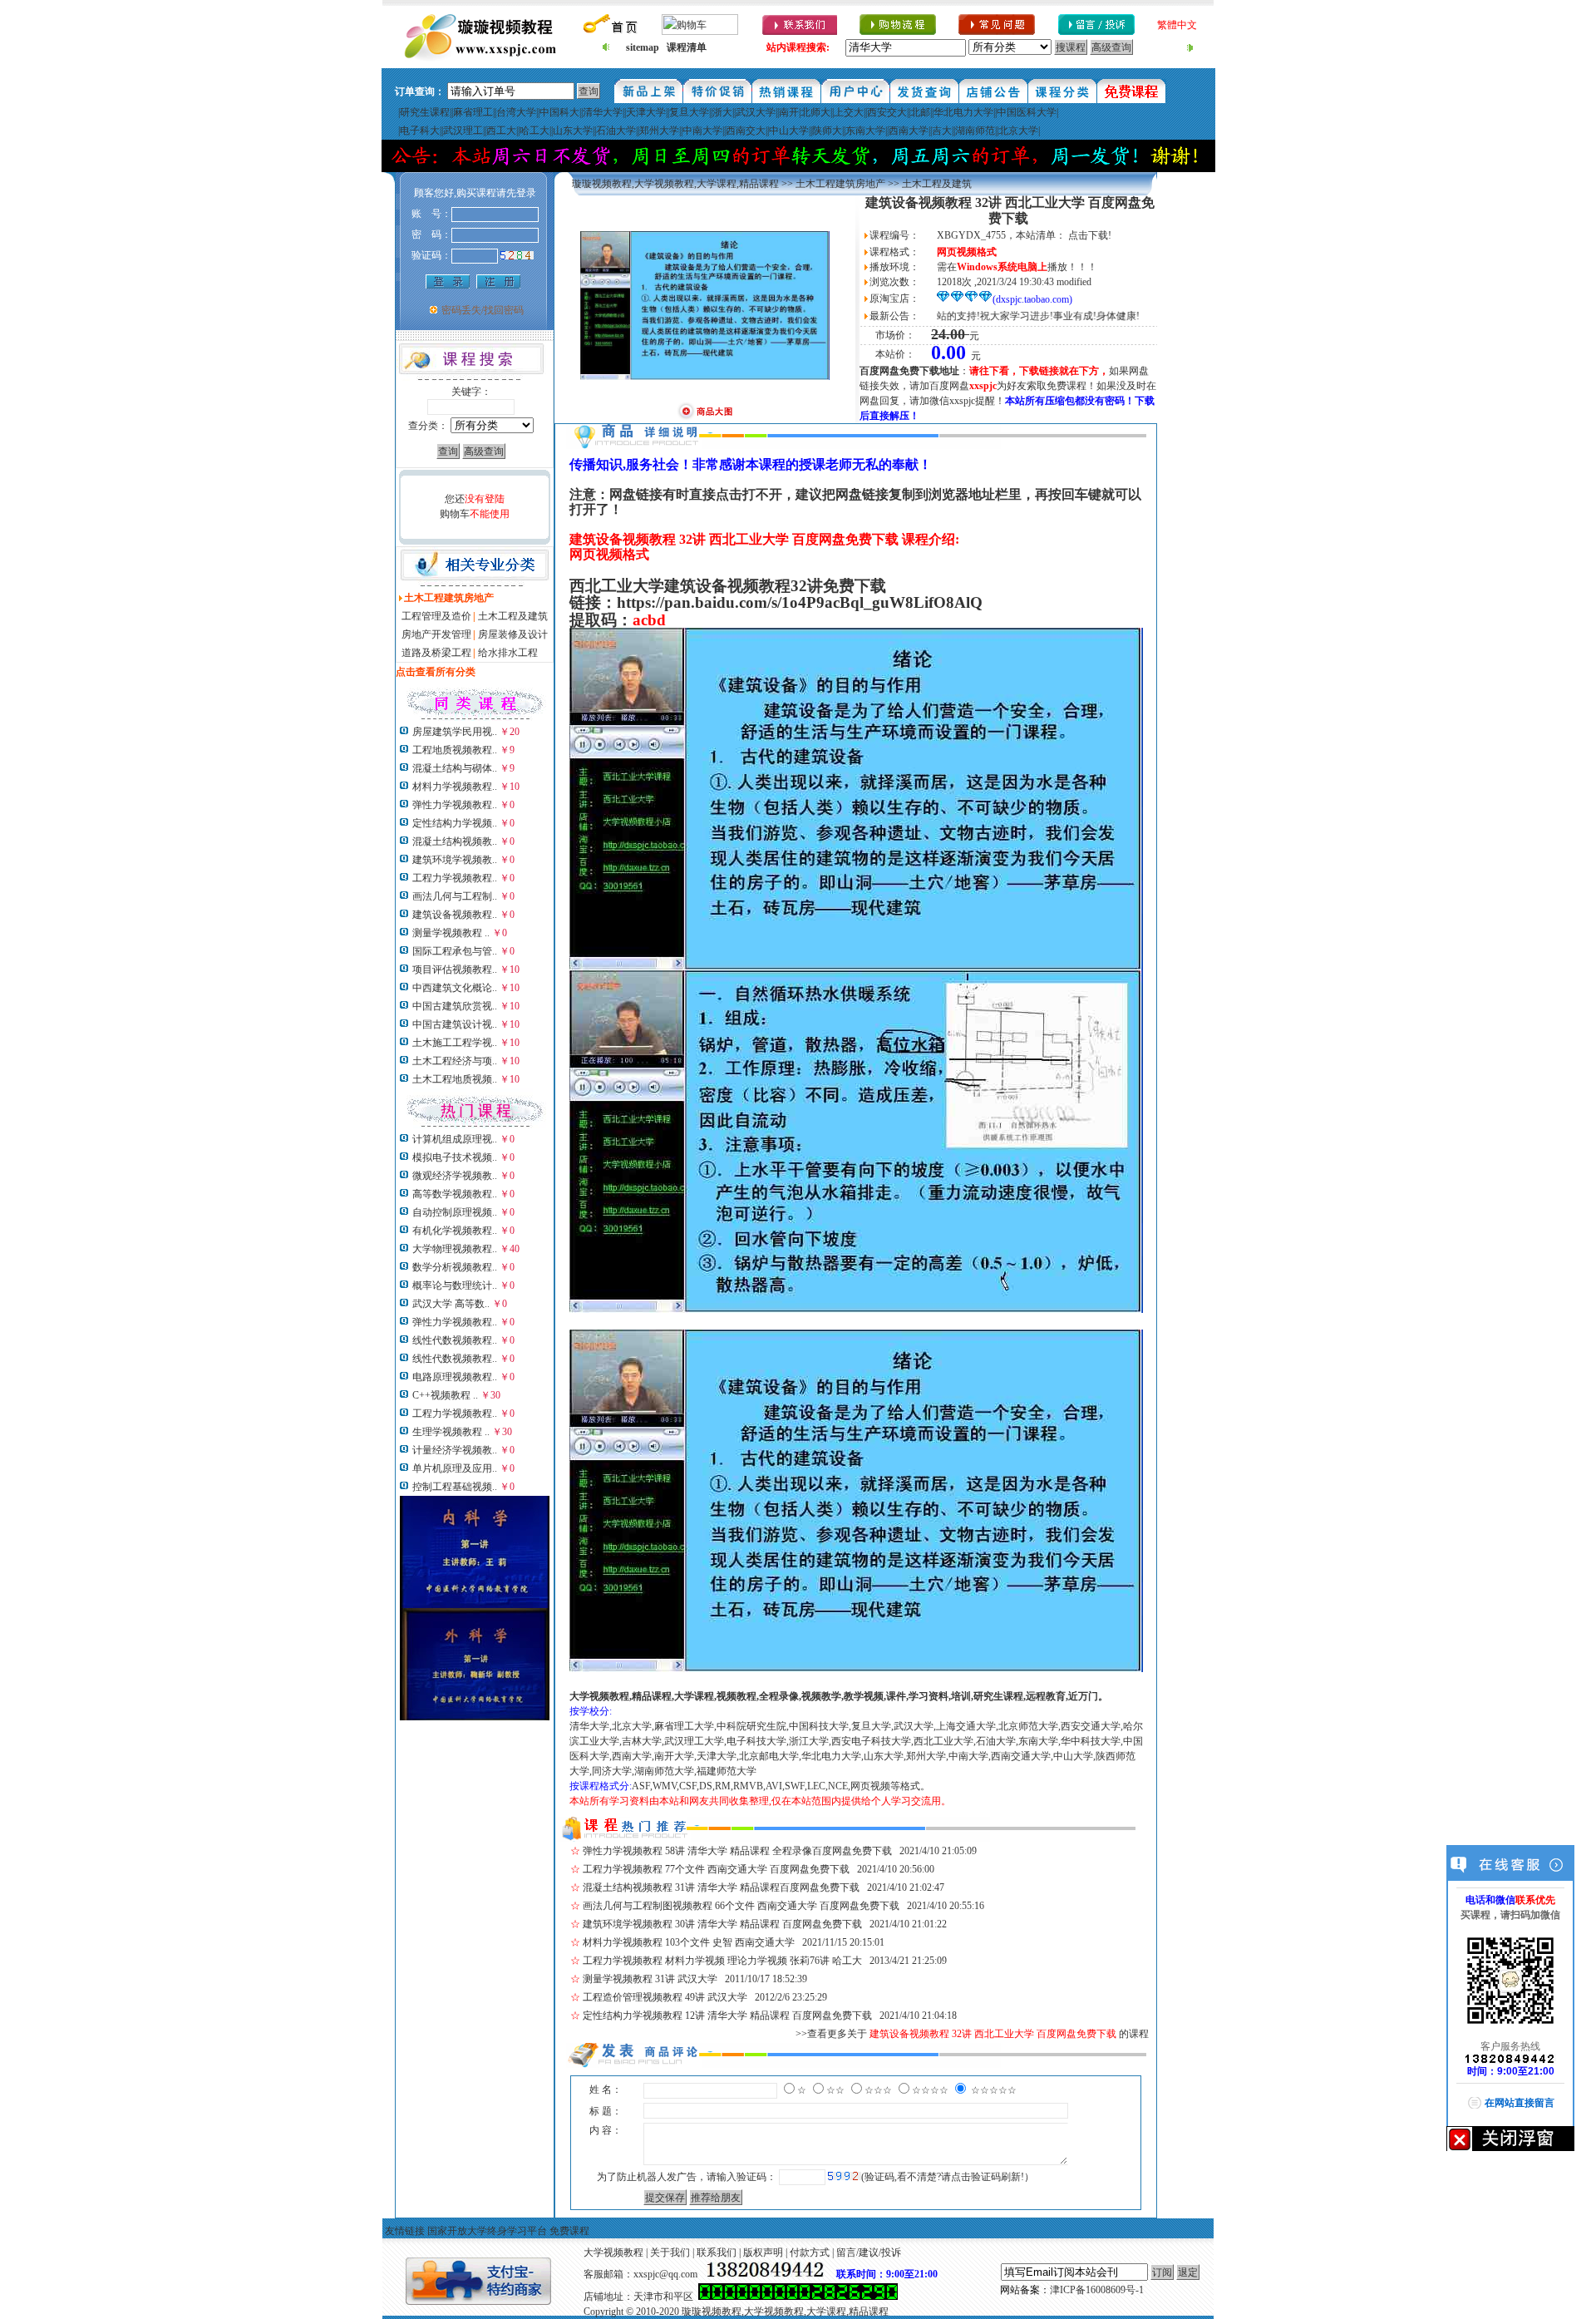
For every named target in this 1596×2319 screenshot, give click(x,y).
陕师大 (827, 131)
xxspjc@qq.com (665, 2274)
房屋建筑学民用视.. (455, 732)
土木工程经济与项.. (455, 1061)
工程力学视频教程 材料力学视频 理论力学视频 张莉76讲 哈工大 (722, 1961)
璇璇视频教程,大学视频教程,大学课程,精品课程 (675, 184)
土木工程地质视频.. (455, 1079)
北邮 (920, 112)
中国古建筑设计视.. (455, 1024)
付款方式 (810, 2252)
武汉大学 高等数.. (451, 1304)
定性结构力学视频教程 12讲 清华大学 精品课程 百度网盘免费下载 (727, 2016)
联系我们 (717, 2252)
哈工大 (534, 131)
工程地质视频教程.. (455, 750)
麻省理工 (473, 112)
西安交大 (887, 112)
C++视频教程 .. (445, 1395)
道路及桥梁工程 (436, 653)
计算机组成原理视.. (455, 1139)
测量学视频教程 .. (451, 933)
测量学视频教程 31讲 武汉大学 (650, 1979)
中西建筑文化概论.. (455, 988)
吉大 (942, 131)
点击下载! (1090, 235)
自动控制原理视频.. (455, 1212)
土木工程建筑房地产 (840, 184)
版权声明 (763, 2252)
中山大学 (789, 131)
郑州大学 (659, 131)
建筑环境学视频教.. (455, 860)
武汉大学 (756, 112)
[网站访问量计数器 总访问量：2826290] (798, 2297)
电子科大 (420, 131)
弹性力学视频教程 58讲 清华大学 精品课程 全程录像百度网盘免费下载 (737, 1851)
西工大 (501, 131)
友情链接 (405, 2231)
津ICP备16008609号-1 (1097, 2290)
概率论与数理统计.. (455, 1285)
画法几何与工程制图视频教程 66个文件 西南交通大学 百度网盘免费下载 (741, 1906)
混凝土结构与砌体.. (455, 768)
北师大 (815, 112)
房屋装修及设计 (513, 634)
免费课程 (569, 2231)
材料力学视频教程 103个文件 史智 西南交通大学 (689, 1942)
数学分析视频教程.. (455, 1267)
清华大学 (603, 112)
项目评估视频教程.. (455, 970)
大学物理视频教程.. (455, 1249)
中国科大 (559, 112)
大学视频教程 (613, 2252)
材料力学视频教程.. (455, 787)
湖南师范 (975, 131)
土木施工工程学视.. (455, 1043)
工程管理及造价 (436, 616)
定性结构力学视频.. (455, 823)
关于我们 (670, 2252)
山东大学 (573, 131)
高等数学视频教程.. (455, 1194)
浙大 (722, 112)
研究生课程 (425, 112)
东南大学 (865, 131)
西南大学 (909, 131)
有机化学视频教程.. (455, 1231)
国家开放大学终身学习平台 (487, 2231)
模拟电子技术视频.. (455, 1157)
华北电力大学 (963, 112)
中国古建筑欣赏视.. (455, 1006)
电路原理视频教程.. (455, 1377)
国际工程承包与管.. (455, 951)
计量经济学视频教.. (455, 1450)
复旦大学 (689, 112)
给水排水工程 (508, 653)
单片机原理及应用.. (455, 1468)
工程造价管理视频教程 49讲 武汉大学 (665, 1997)
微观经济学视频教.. (455, 1176)
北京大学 (1018, 131)
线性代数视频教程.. (455, 1340)
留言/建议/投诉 (869, 2252)
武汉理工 (463, 131)
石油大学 (616, 131)
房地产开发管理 (436, 634)
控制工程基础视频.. (455, 1487)
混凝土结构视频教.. (455, 841)
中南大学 (702, 131)
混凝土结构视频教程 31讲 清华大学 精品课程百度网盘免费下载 (721, 1887)
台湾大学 (516, 112)
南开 (789, 112)
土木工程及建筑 (513, 616)
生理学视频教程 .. (451, 1432)
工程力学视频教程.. (455, 878)
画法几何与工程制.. (455, 896)
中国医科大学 (1027, 112)
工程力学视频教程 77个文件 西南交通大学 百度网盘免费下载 (716, 1869)
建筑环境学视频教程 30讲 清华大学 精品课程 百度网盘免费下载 (722, 1924)
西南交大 (746, 131)
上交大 (849, 112)
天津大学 (646, 112)
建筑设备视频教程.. (455, 915)
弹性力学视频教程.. (455, 805)
